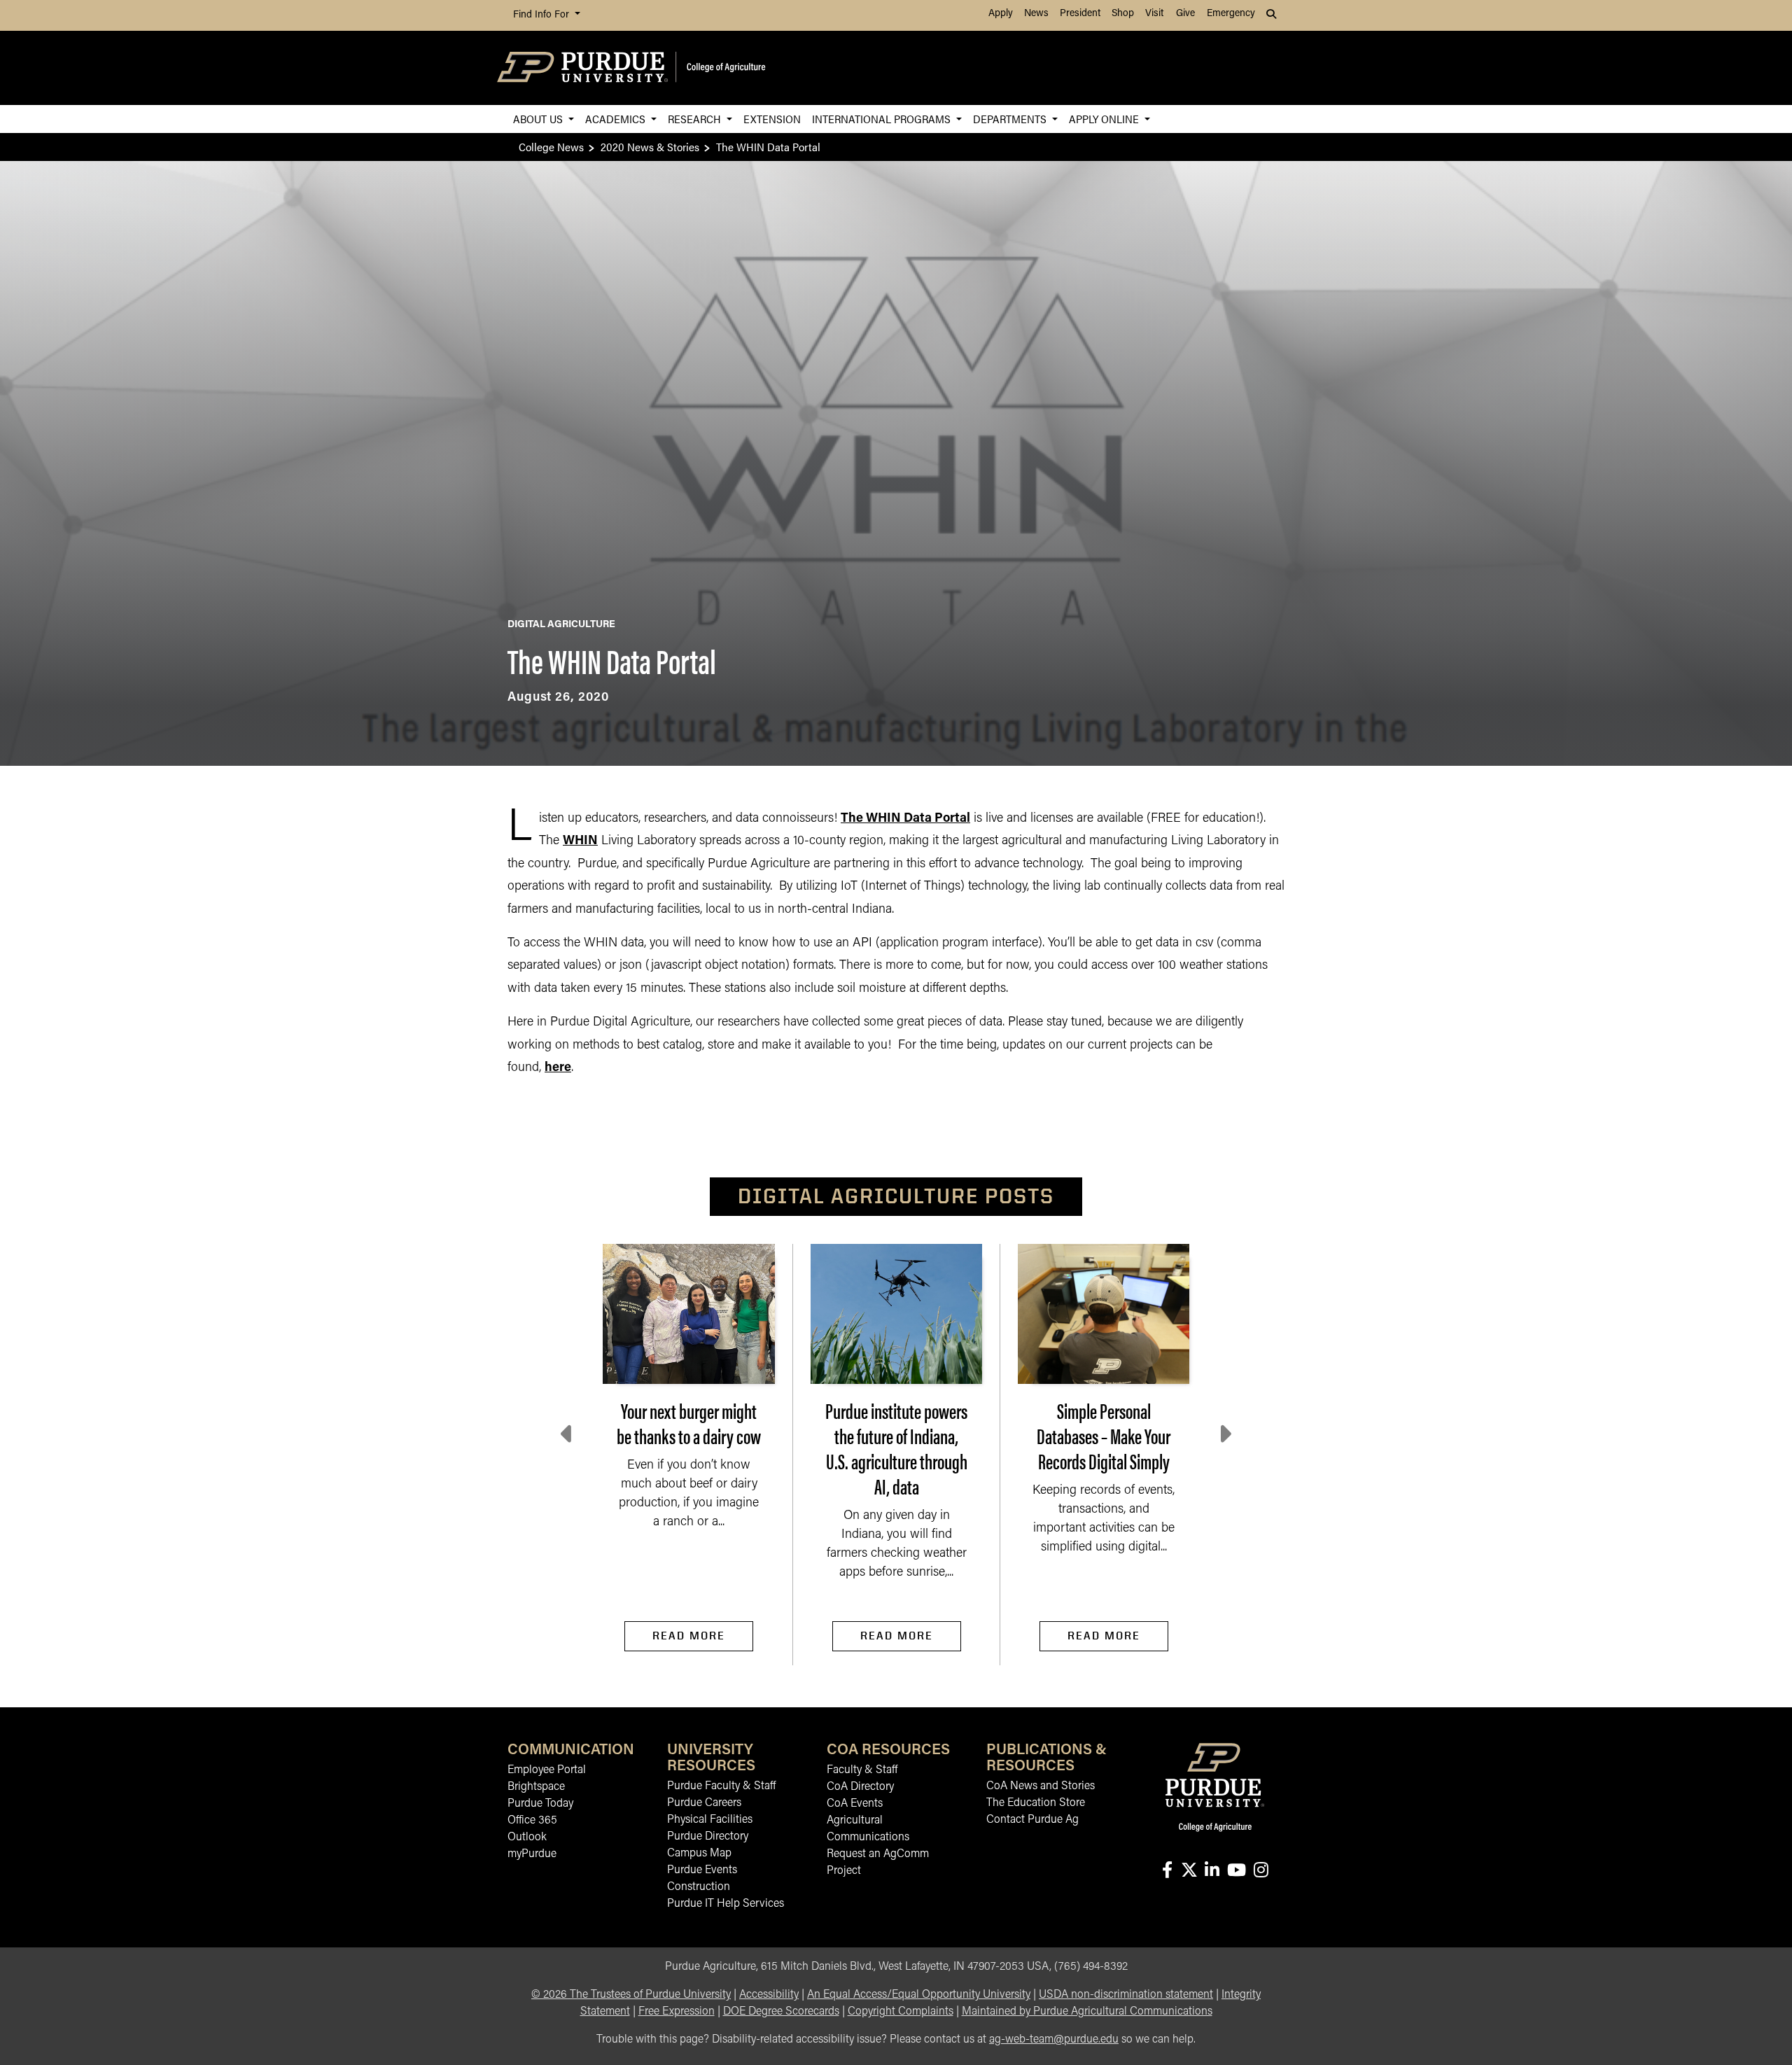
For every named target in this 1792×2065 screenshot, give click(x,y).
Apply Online (1105, 119)
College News (551, 147)
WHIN (580, 841)
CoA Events (855, 1804)
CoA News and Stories (1041, 1786)
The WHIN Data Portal (905, 819)
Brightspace (536, 1787)
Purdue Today (540, 1804)
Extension (772, 119)
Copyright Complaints (901, 2012)
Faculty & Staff (862, 1770)
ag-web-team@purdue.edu (1054, 2040)
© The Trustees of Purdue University (631, 1995)
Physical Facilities (710, 1820)
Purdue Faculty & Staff (721, 1786)
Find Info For (542, 15)
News (1036, 14)
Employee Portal (547, 1770)
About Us (539, 119)
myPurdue (532, 1854)
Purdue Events (702, 1870)
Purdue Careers (704, 1803)
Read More (689, 1636)
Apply (1001, 14)
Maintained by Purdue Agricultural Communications (1087, 2012)
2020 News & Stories (650, 147)
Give (1185, 14)
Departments (1011, 119)
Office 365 (532, 1821)
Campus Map (699, 1854)
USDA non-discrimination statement (1126, 1995)
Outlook (527, 1837)
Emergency (1231, 14)
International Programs (883, 119)
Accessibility (769, 1995)
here (558, 1068)
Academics (617, 119)
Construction (699, 1887)
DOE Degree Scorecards (781, 2012)
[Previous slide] (568, 1434)
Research (696, 119)
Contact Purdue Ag (1032, 1820)
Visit (1154, 14)
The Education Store (1036, 1803)
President (1080, 14)
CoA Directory (860, 1787)
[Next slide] (1224, 1434)
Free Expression (677, 2012)
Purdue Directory (708, 1837)
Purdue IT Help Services (726, 1904)
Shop (1123, 14)
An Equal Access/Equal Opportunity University (919, 1995)
